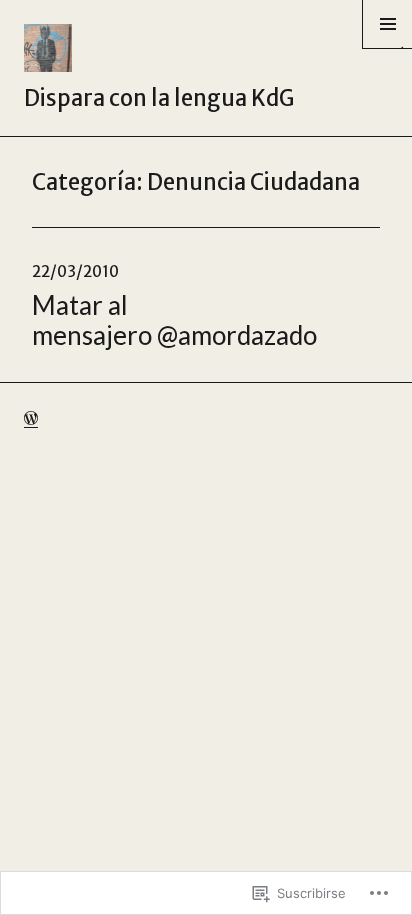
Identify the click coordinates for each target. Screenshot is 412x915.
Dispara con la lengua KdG (159, 98)
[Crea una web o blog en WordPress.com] (31, 418)
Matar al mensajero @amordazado (174, 320)
